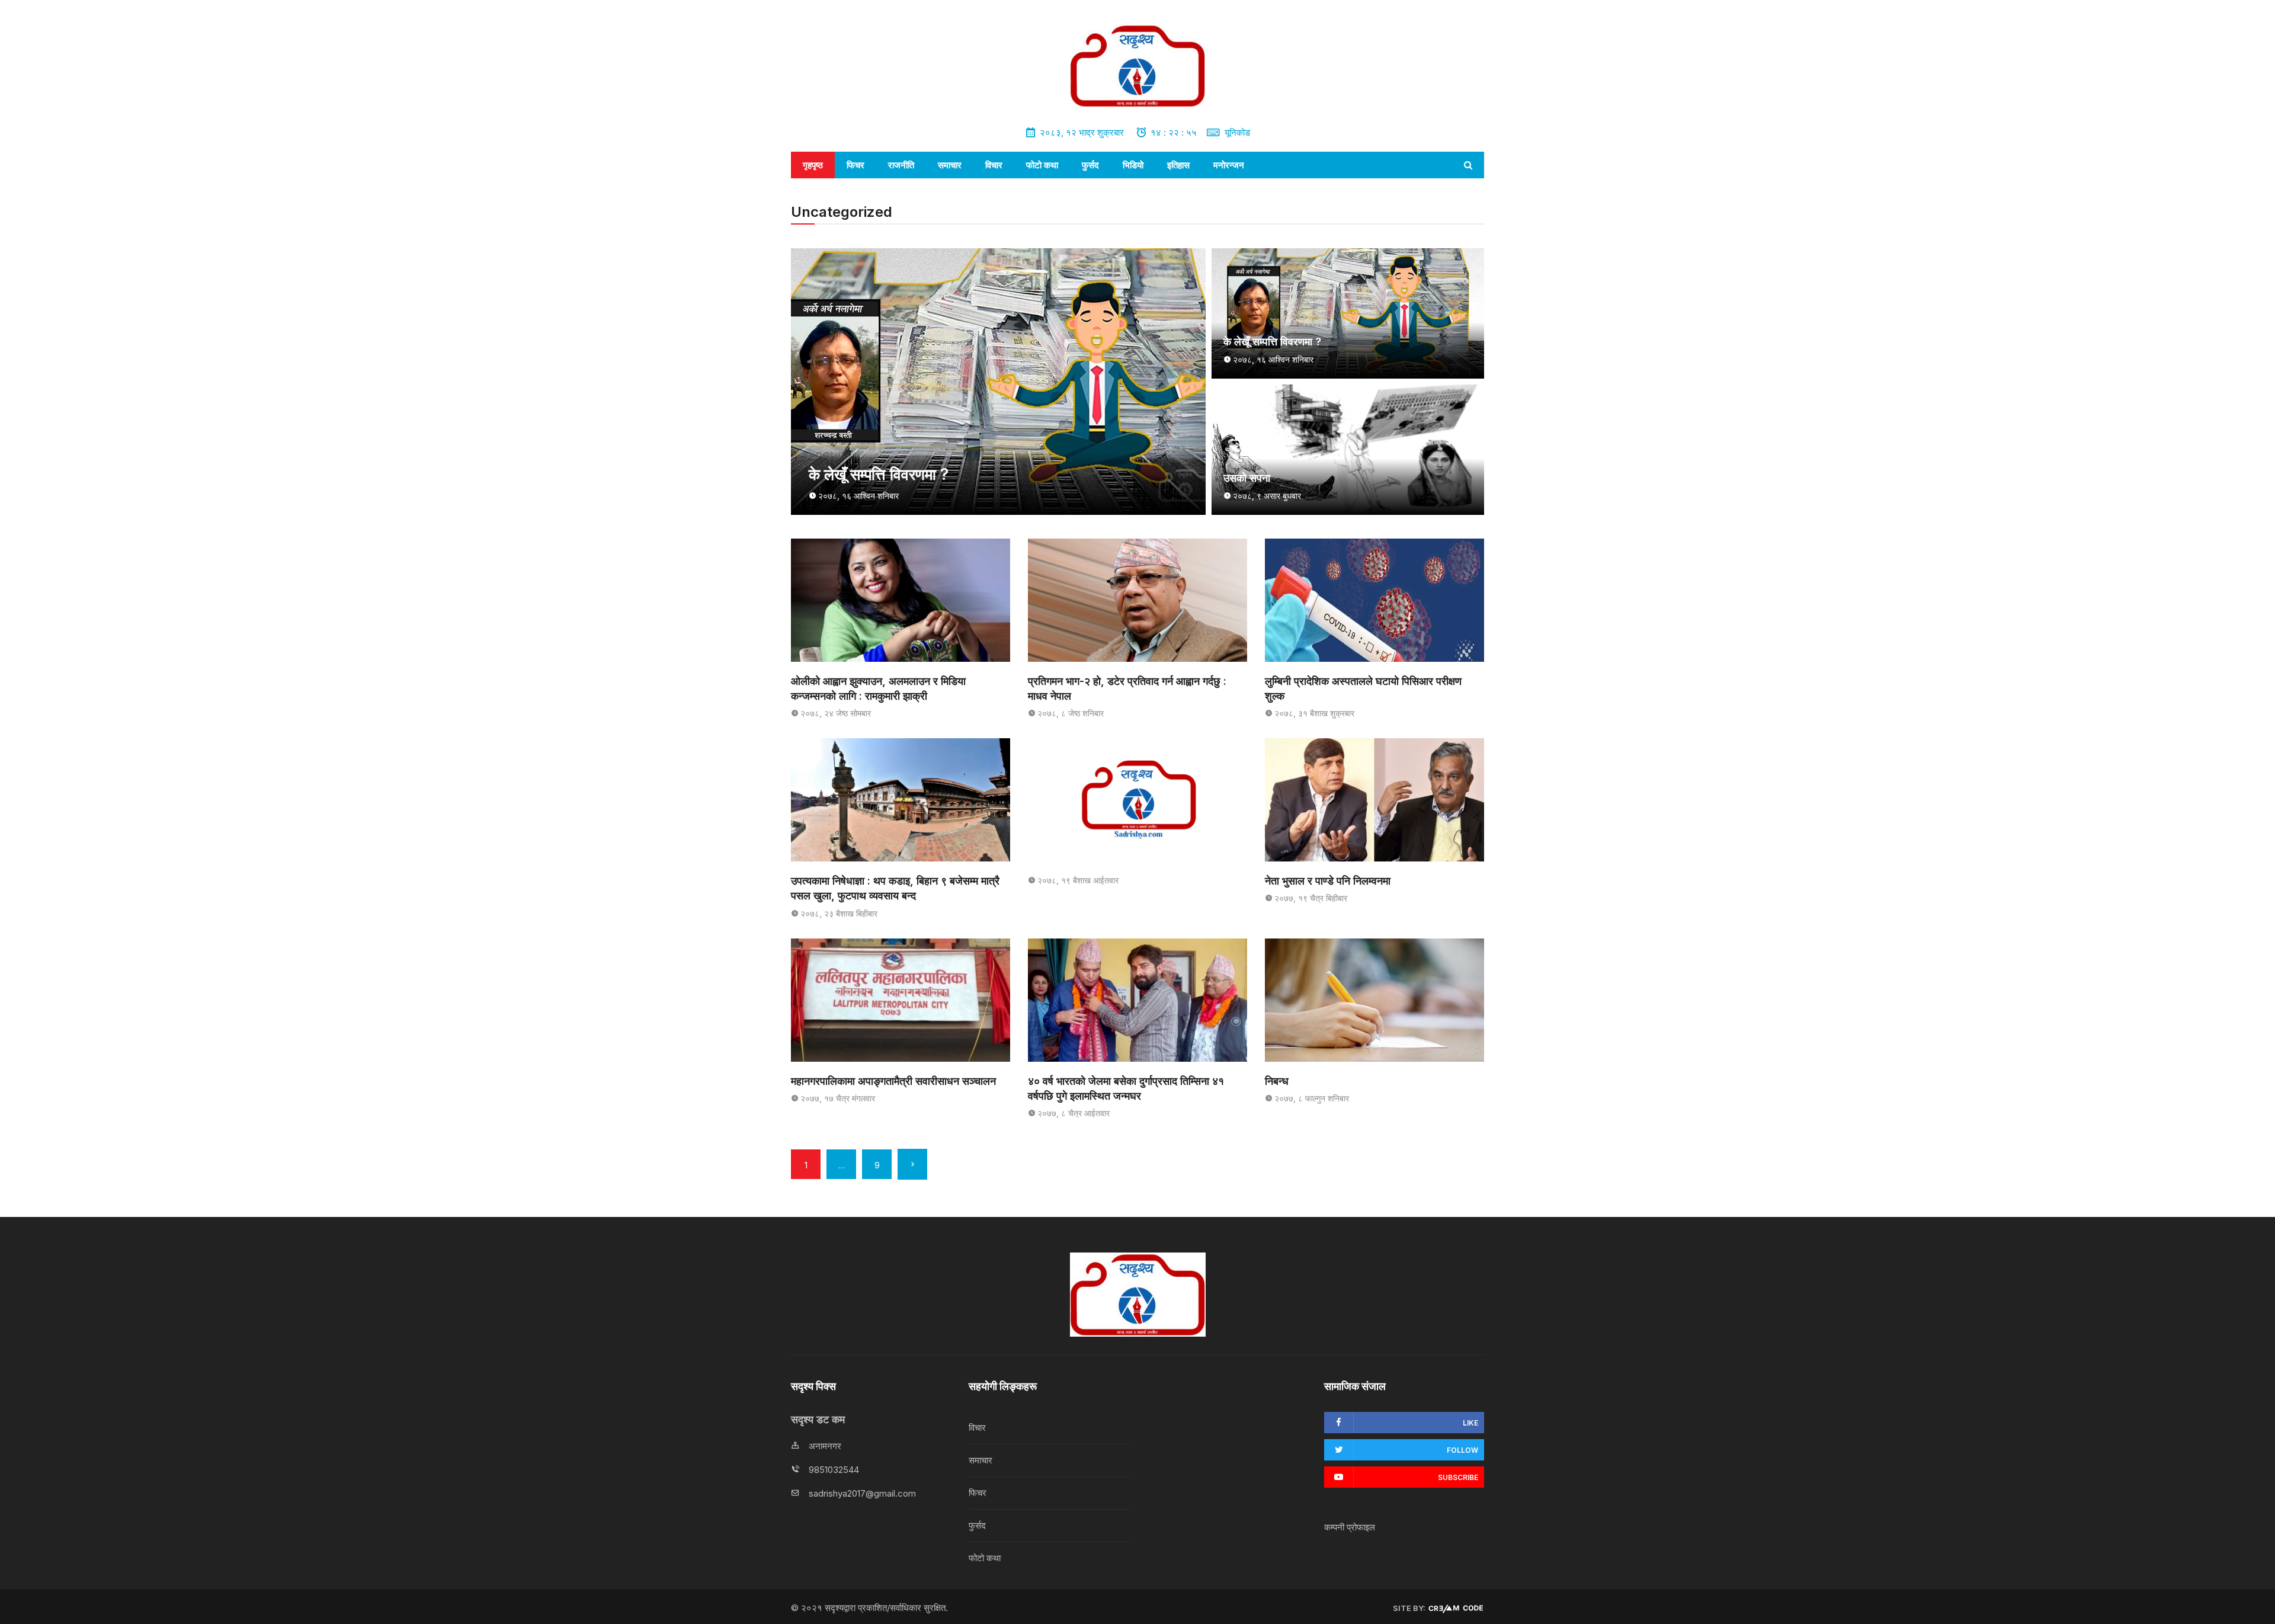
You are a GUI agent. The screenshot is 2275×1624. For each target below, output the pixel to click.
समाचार (950, 165)
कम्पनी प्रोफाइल (1350, 1527)
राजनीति (901, 165)
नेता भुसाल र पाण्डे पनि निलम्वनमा (1328, 881)
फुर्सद (1090, 165)
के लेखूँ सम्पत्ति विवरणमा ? (879, 474)
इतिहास (1178, 165)
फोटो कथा (1042, 165)
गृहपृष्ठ (813, 165)
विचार (994, 165)
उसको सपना (1247, 478)
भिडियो (1133, 165)
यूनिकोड (1237, 132)
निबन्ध (1277, 1081)
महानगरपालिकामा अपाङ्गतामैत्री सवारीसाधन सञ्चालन (893, 1081)
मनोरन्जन (1229, 165)
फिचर (855, 165)
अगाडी (912, 1164)
